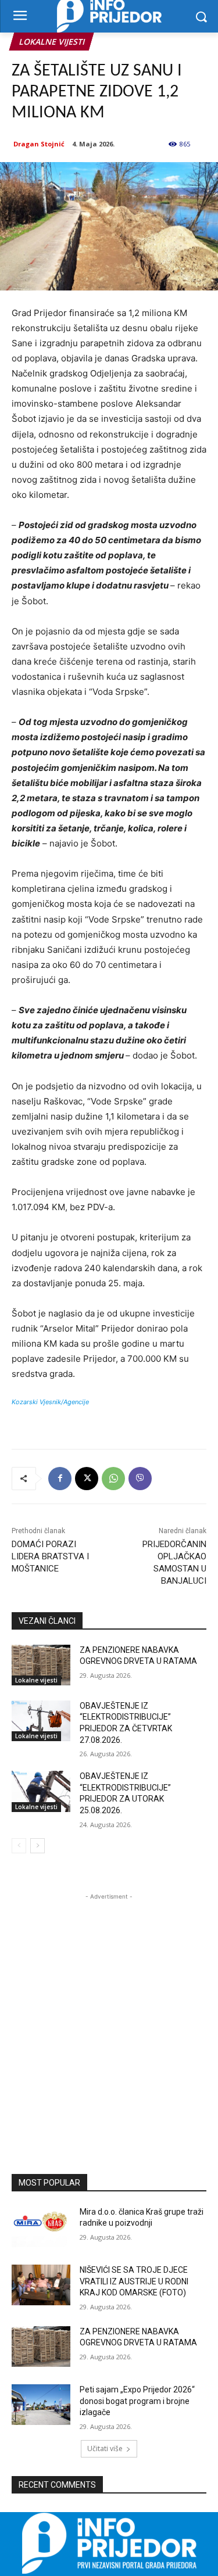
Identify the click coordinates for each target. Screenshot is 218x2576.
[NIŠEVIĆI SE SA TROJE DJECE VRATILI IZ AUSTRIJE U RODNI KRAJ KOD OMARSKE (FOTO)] (41, 2285)
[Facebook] (60, 1479)
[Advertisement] (109, 2012)
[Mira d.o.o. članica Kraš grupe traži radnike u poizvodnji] (41, 2227)
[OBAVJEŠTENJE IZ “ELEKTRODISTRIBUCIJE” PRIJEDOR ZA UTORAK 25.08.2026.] (41, 1791)
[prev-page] (19, 1846)
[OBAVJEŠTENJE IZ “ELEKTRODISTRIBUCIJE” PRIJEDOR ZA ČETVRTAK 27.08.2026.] (41, 1721)
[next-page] (37, 1846)
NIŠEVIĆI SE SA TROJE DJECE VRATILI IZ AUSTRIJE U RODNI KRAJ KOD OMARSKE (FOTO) (134, 2281)
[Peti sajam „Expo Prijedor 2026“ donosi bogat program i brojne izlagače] (41, 2405)
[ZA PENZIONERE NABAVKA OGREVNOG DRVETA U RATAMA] (41, 1665)
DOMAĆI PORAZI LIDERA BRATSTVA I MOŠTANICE (50, 1556)
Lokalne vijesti (51, 42)
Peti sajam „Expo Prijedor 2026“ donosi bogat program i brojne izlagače (137, 2401)
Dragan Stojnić (39, 144)
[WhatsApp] (113, 1479)
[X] (87, 1479)
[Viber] (140, 1479)
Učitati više (105, 2448)
